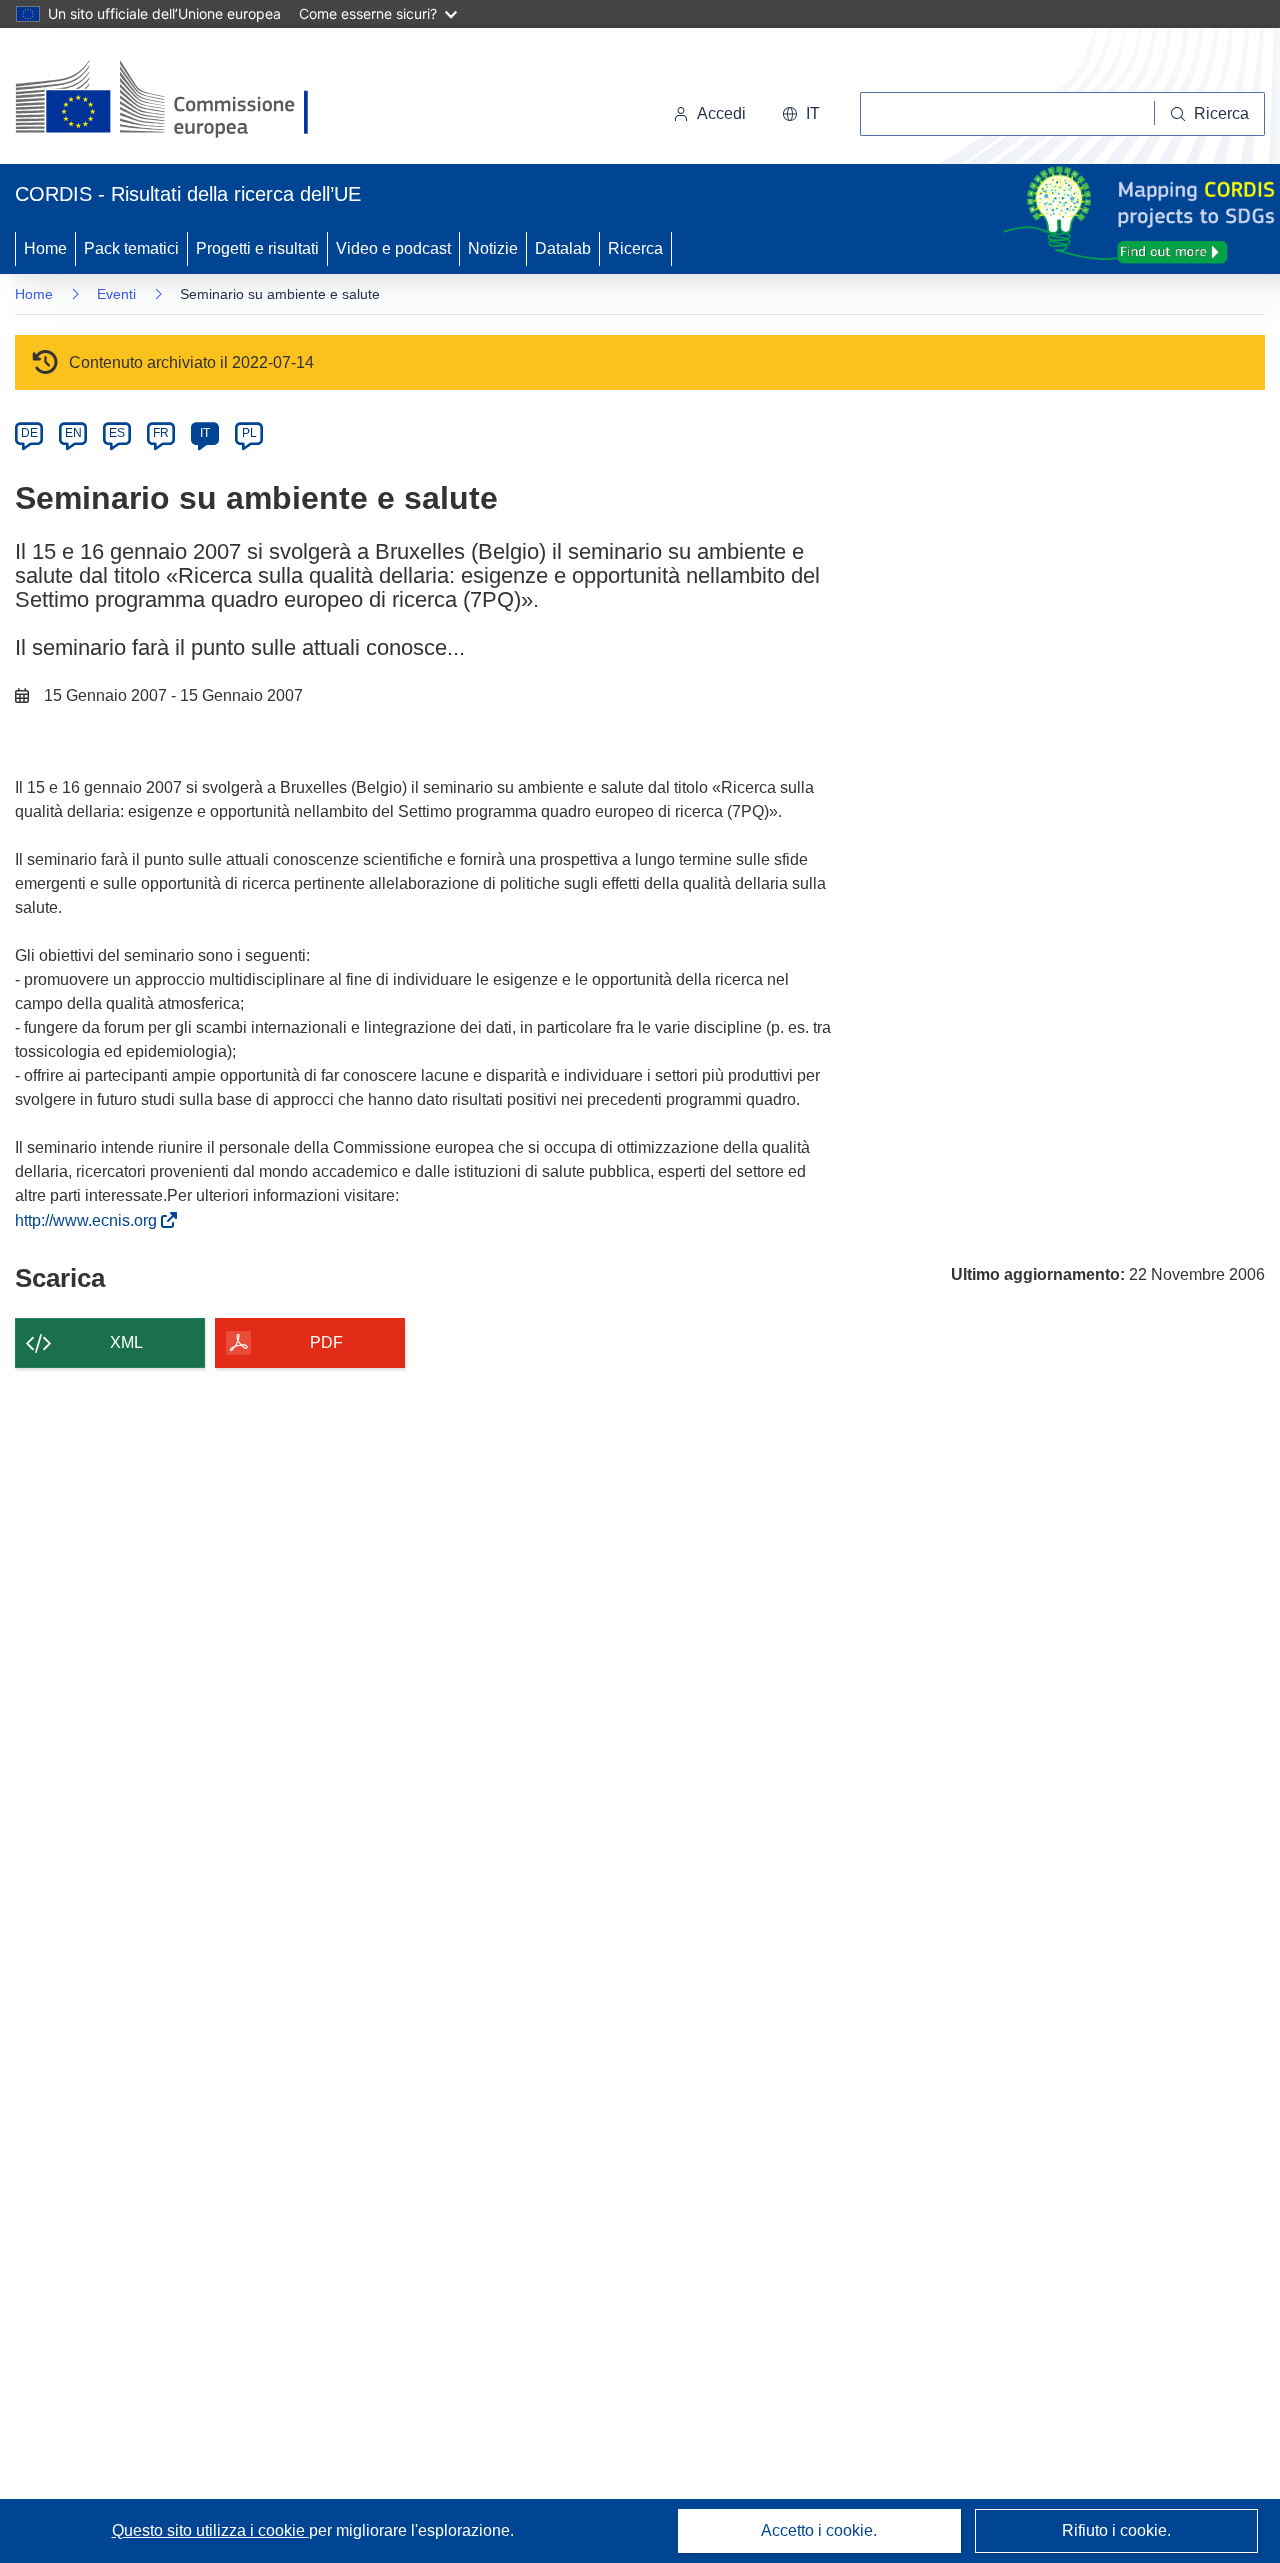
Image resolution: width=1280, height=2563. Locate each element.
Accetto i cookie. (819, 2530)
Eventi (116, 294)
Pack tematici (131, 248)
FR (161, 433)
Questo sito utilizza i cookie (210, 2530)
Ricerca (635, 248)
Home (45, 248)
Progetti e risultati (257, 248)
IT (205, 433)
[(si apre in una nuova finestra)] (174, 100)
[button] (801, 114)
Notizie (493, 248)
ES (117, 433)
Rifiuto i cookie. (1116, 2530)
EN (73, 433)
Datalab (563, 248)
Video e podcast (393, 248)
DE (29, 433)
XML (126, 1342)
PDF (326, 1342)
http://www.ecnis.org (90, 1220)
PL (249, 433)
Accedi (721, 113)
